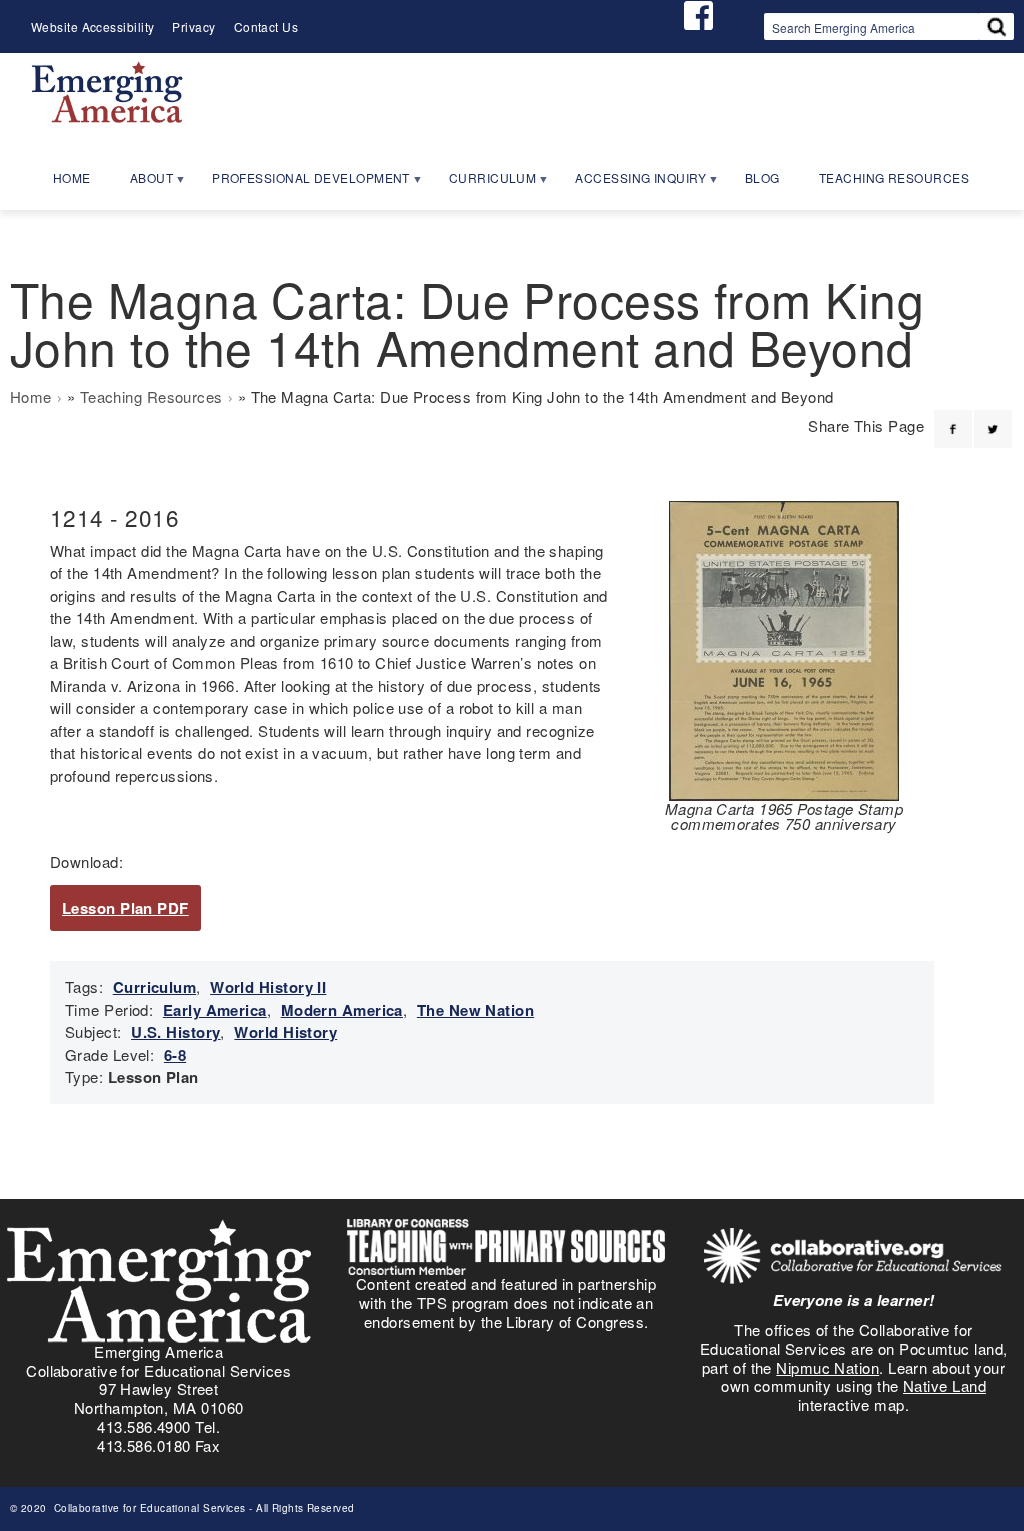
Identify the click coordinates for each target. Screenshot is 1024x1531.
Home (31, 396)
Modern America (342, 1010)
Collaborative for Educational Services (148, 1508)
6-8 (175, 1055)
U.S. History (175, 1032)
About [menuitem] (142, 184)
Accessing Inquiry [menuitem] (631, 184)
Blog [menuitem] (762, 177)
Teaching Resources (151, 396)
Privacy (193, 26)
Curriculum (155, 987)
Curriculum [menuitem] (484, 184)
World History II (268, 987)
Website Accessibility (92, 26)
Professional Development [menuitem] (302, 184)
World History (285, 1032)
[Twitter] (993, 417)
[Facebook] (953, 417)
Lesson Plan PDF (125, 908)
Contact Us (266, 26)
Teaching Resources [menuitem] (894, 177)
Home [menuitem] (72, 177)
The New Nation (475, 1010)
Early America (215, 1010)
